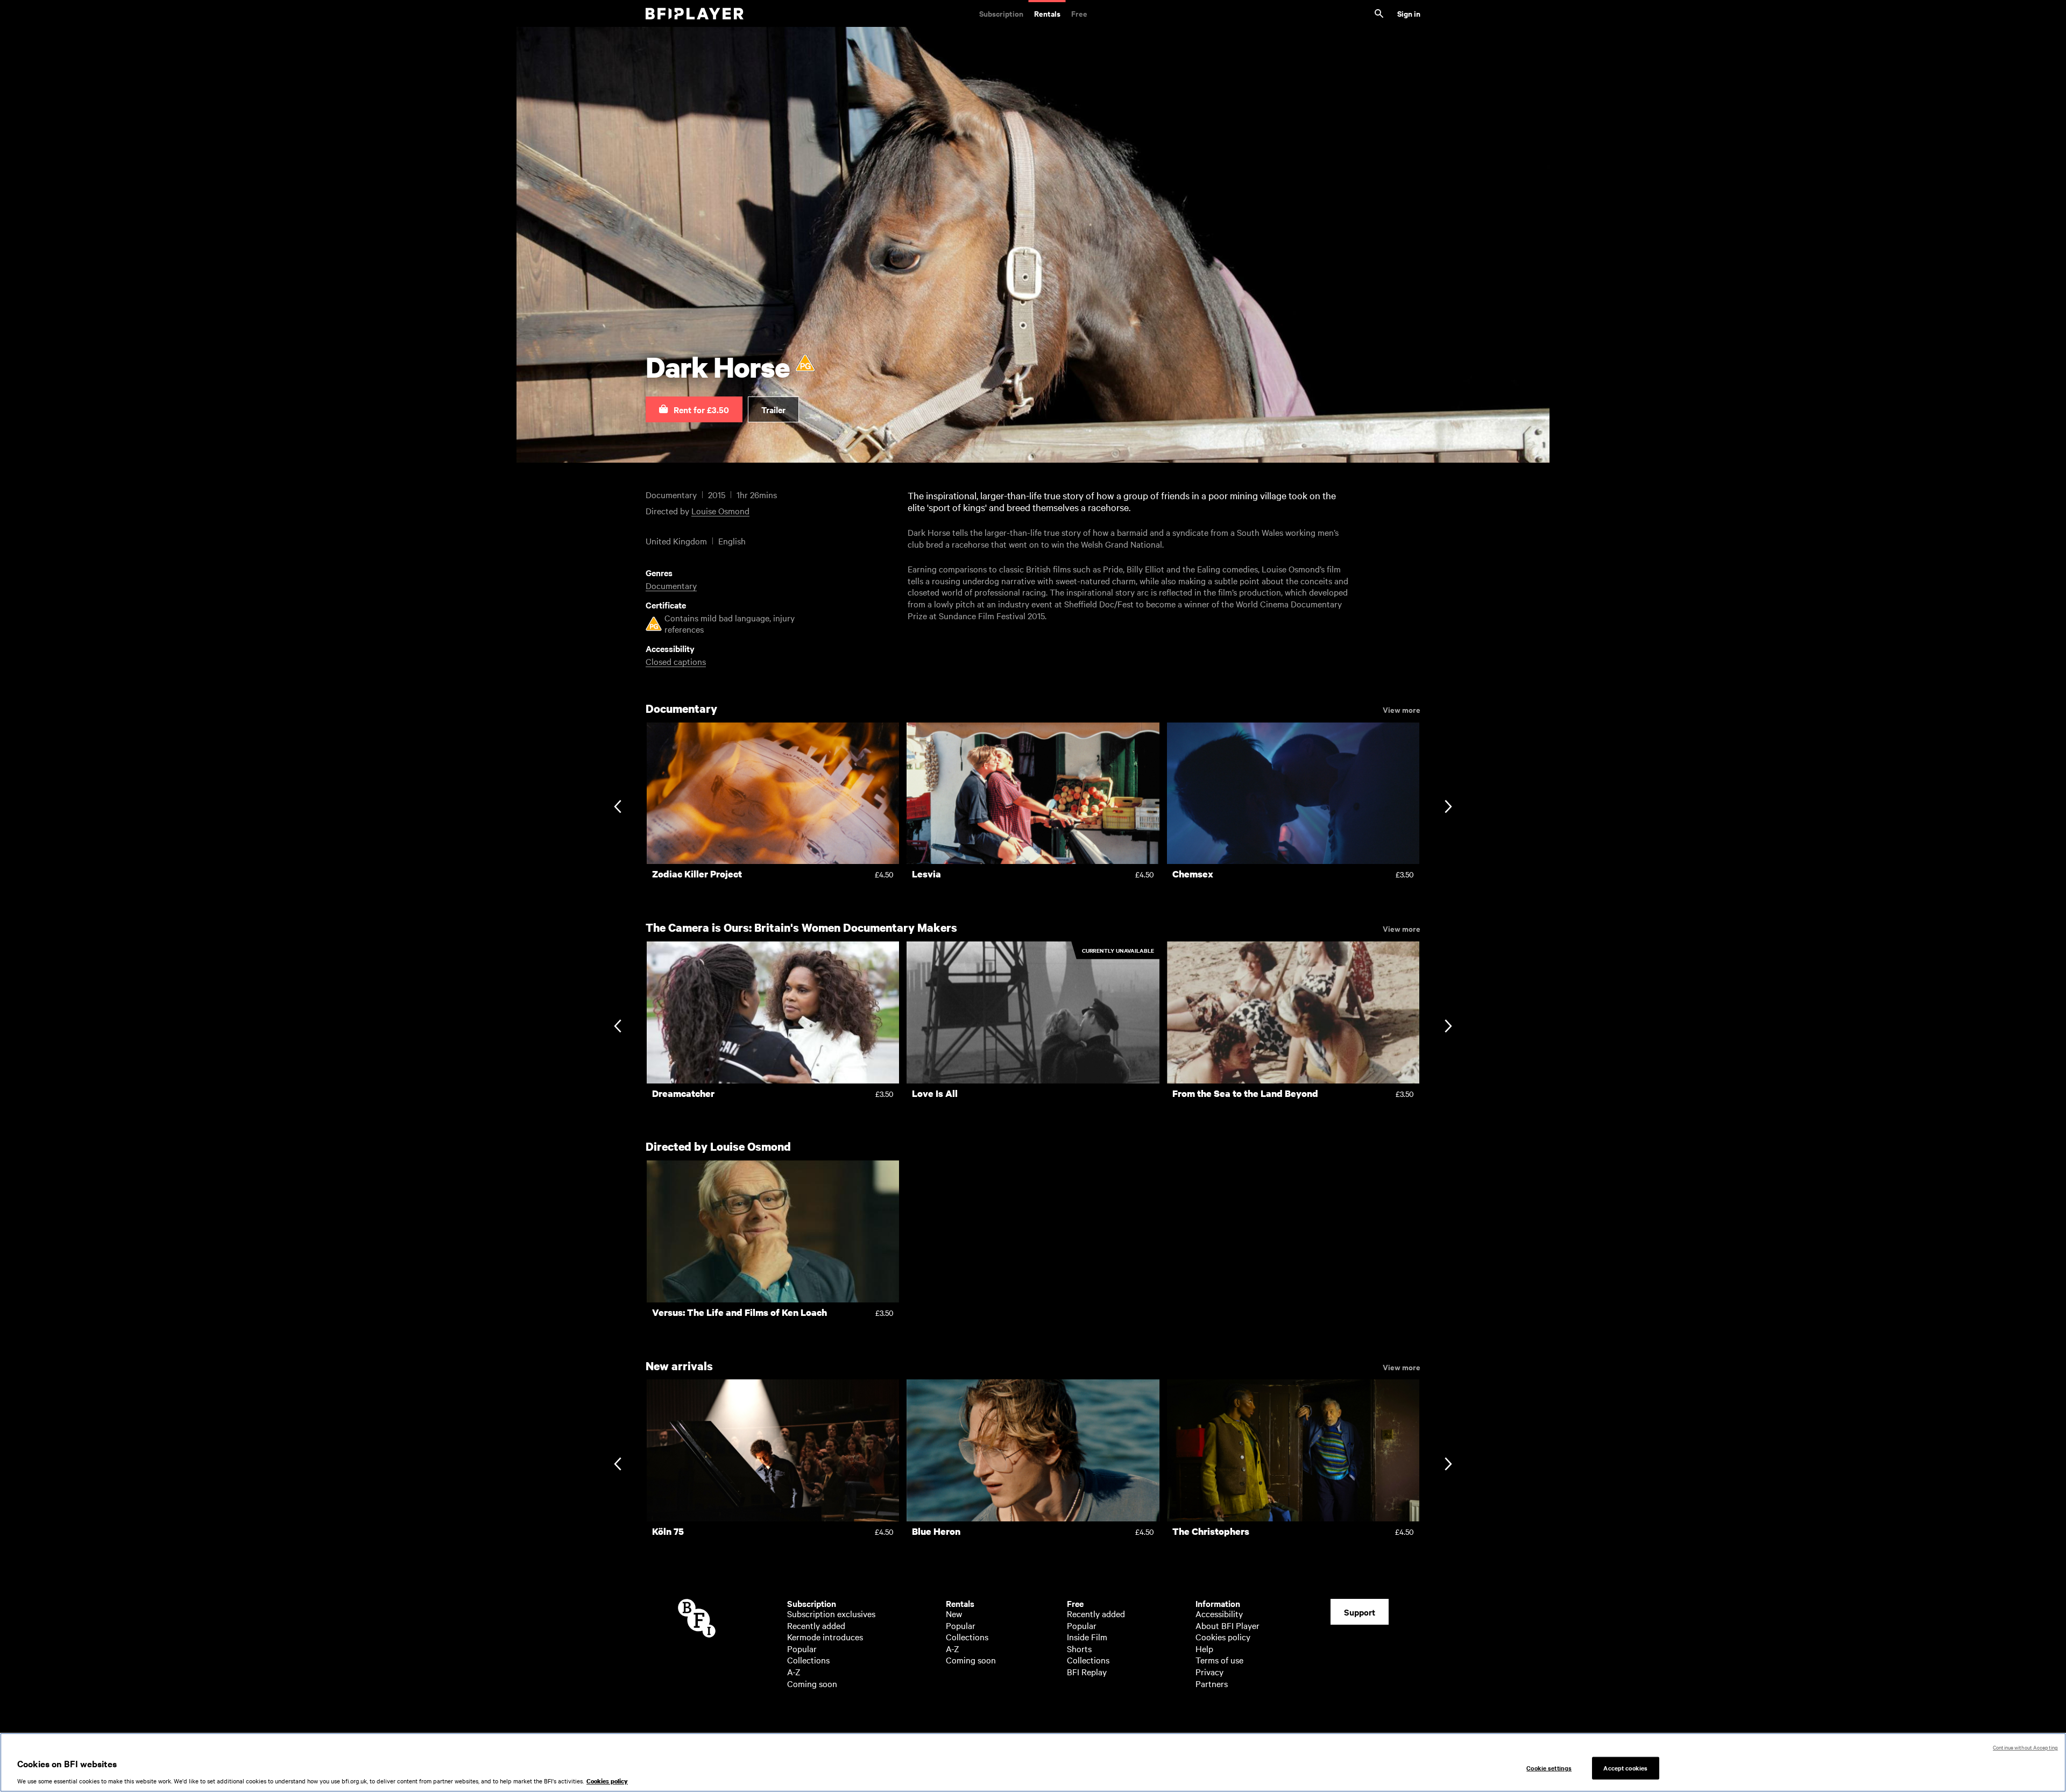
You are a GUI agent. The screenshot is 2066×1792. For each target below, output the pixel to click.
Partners (1212, 1683)
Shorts (1079, 1648)
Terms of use (1219, 1660)
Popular (802, 1648)
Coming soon (812, 1683)
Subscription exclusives (831, 1613)
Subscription (1001, 13)
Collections (808, 1660)
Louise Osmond (720, 511)
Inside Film (1087, 1637)
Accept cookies (1625, 1768)
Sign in (1409, 13)
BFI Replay (1087, 1671)
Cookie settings (1549, 1768)
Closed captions (676, 661)
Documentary (671, 585)
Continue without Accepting (2025, 1747)
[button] (694, 409)
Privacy (1209, 1671)
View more (1402, 709)
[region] (1033, 1762)
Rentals (1047, 13)
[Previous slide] (617, 808)
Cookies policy (1223, 1637)
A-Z (794, 1671)
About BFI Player (1227, 1625)
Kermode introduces (825, 1637)
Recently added (816, 1625)
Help (1204, 1648)
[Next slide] (1448, 808)
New (954, 1613)
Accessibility (1219, 1613)
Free (1079, 13)
